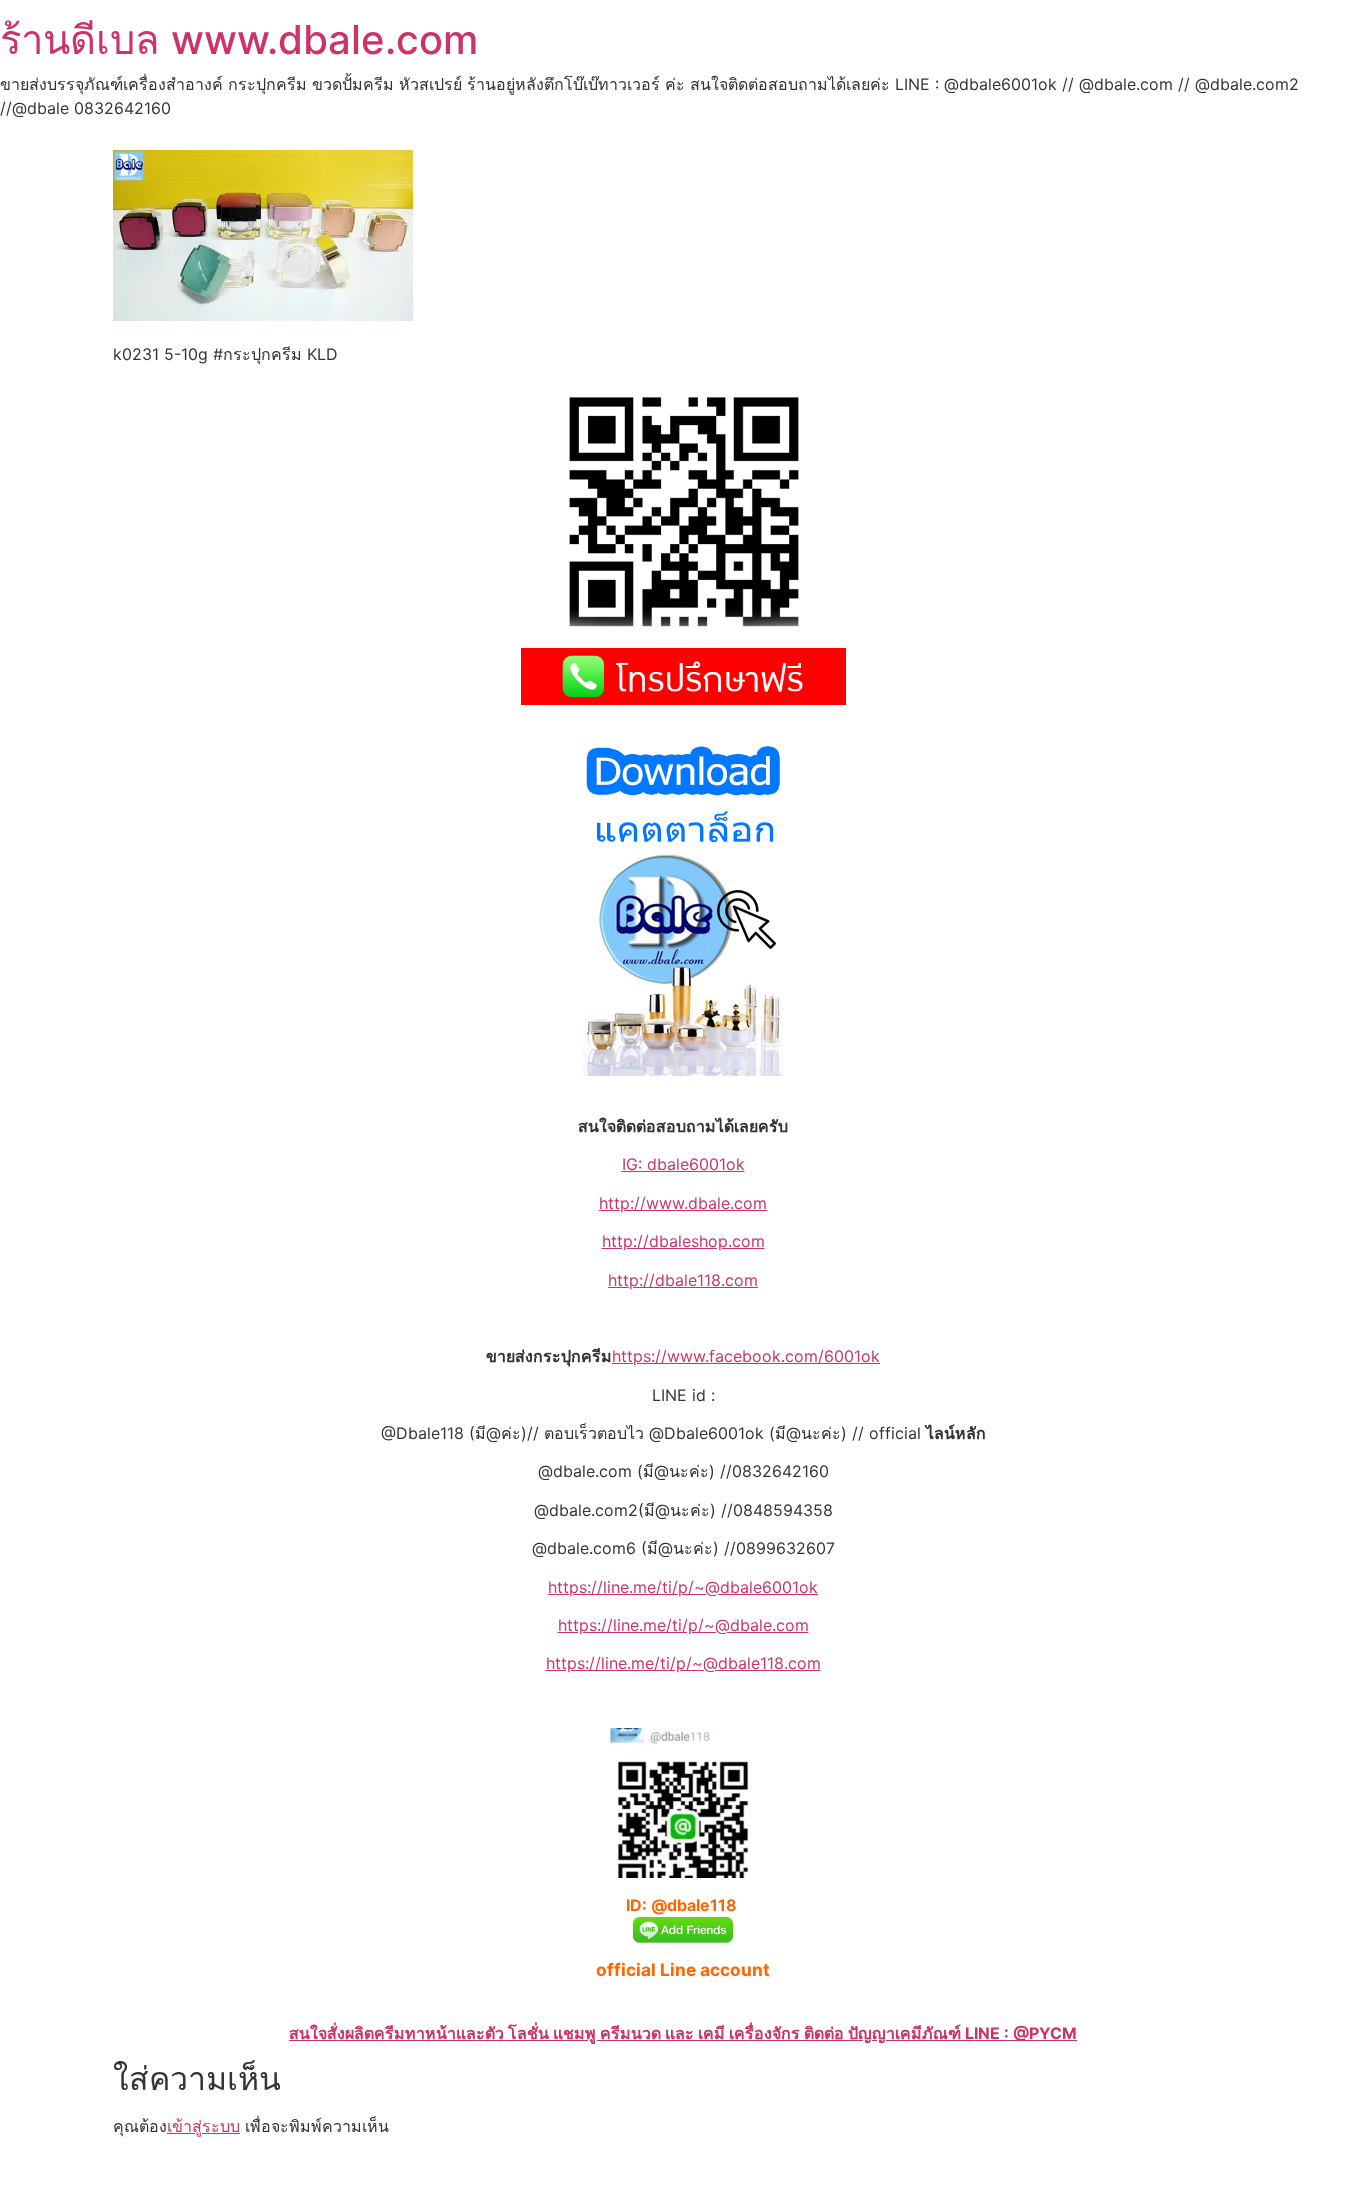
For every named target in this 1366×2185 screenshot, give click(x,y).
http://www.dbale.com (683, 1203)
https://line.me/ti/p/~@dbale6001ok (683, 1587)
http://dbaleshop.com (683, 1241)
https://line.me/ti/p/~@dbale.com (683, 1625)
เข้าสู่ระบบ (203, 2126)
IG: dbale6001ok (683, 1164)
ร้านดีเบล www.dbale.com (239, 39)
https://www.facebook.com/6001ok (746, 1356)
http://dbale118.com (683, 1280)
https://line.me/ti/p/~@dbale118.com (683, 1663)
